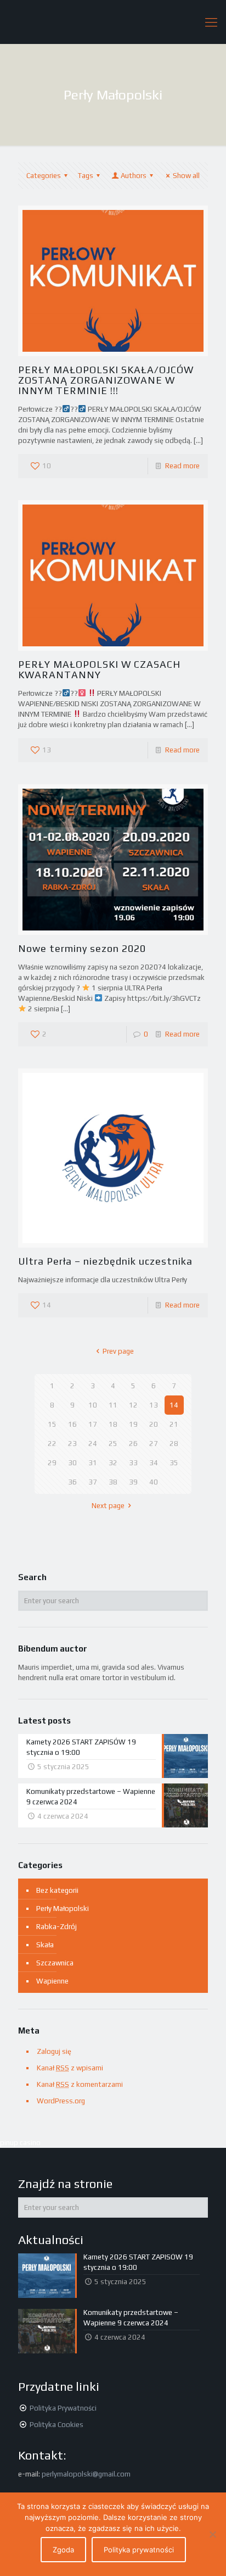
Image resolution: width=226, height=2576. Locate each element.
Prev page (118, 1351)
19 (133, 1424)
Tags (86, 176)
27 (154, 1444)
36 (72, 1482)
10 (93, 1405)
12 (133, 1405)
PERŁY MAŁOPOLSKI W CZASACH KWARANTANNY (99, 669)
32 (113, 1463)
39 (133, 1482)
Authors (134, 176)
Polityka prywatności (139, 2550)
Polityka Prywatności (63, 2408)
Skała (45, 1945)
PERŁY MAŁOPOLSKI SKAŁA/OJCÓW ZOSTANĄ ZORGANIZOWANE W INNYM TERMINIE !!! (106, 380)
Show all (186, 176)
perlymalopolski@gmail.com (86, 2474)
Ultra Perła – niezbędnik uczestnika (105, 1261)
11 (113, 1405)
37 (93, 1482)
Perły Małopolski (63, 1909)
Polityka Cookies (56, 2425)
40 (154, 1482)
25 (113, 1444)
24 (93, 1444)
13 (154, 1405)
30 (72, 1463)
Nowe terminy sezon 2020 (82, 948)
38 (113, 1482)
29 (52, 1463)
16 (72, 1424)
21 (174, 1424)
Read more (182, 466)
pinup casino (20, 2143)
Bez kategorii (57, 1890)
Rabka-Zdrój (56, 1927)
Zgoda (63, 2550)
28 (174, 1444)
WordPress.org (61, 2101)
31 (93, 1463)
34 (154, 1463)
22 (52, 1444)
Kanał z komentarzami (80, 2084)
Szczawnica (55, 1963)
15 (52, 1424)
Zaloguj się (54, 2051)
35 (174, 1463)
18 (113, 1424)
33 (133, 1463)
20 (154, 1424)
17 (93, 1424)
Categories (44, 176)
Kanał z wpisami (70, 2068)
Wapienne (52, 1981)
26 (133, 1444)
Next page (108, 1506)
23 (72, 1444)
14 (174, 1405)
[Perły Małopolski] (113, 22)
